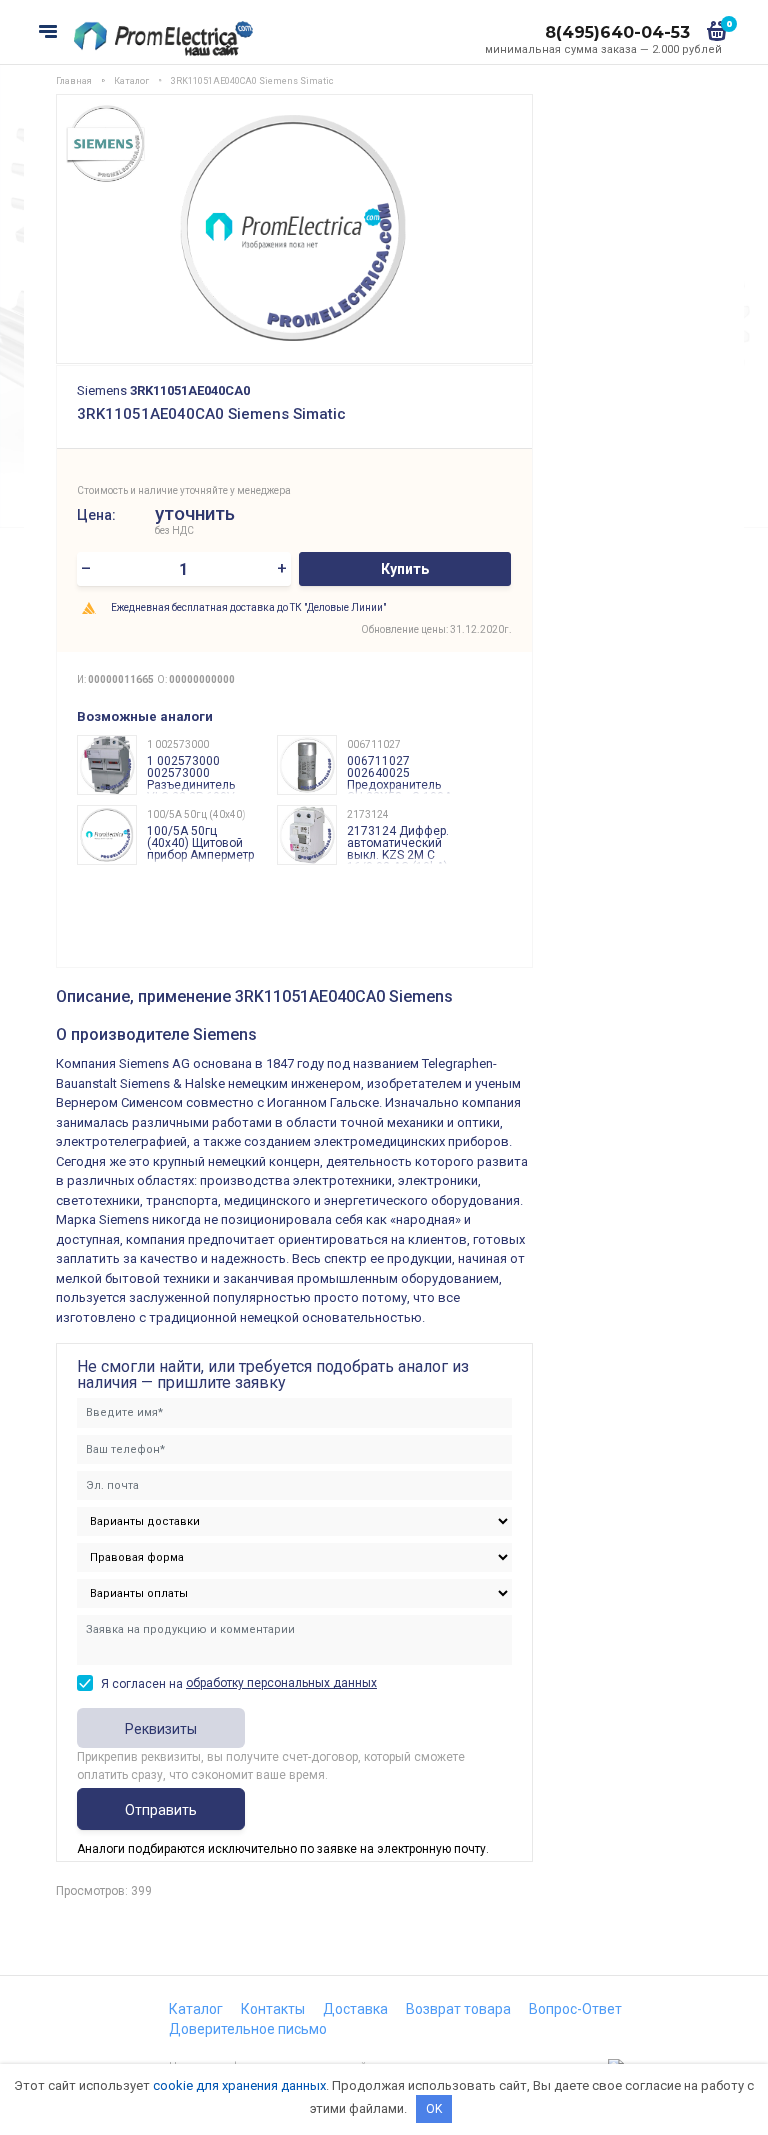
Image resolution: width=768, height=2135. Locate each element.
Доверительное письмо (248, 2029)
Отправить (161, 1810)
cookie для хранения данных (239, 2085)
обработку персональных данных (281, 1683)
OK (434, 2109)
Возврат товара (458, 2009)
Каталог (196, 2009)
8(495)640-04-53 (617, 32)
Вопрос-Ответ (575, 2009)
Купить (405, 569)
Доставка (355, 2009)
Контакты (273, 2009)
